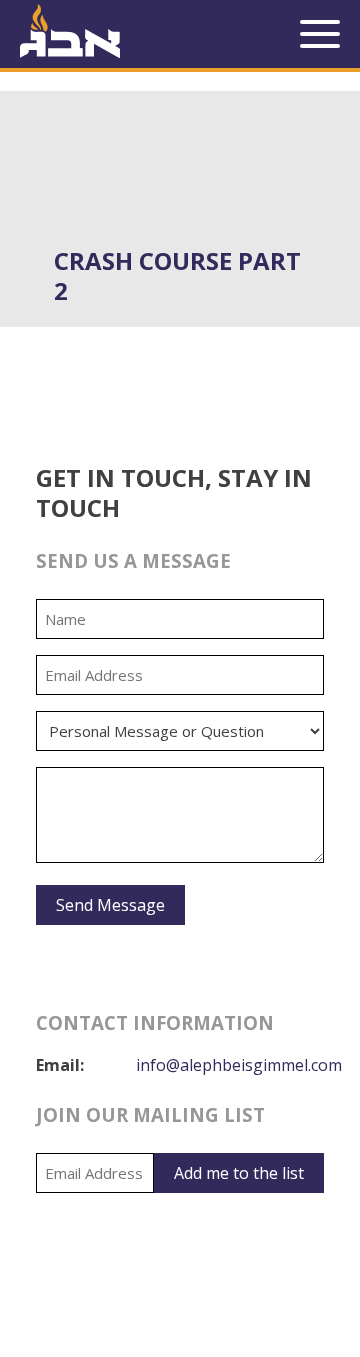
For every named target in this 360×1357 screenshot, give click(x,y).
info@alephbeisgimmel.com (239, 1065)
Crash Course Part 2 (177, 275)
